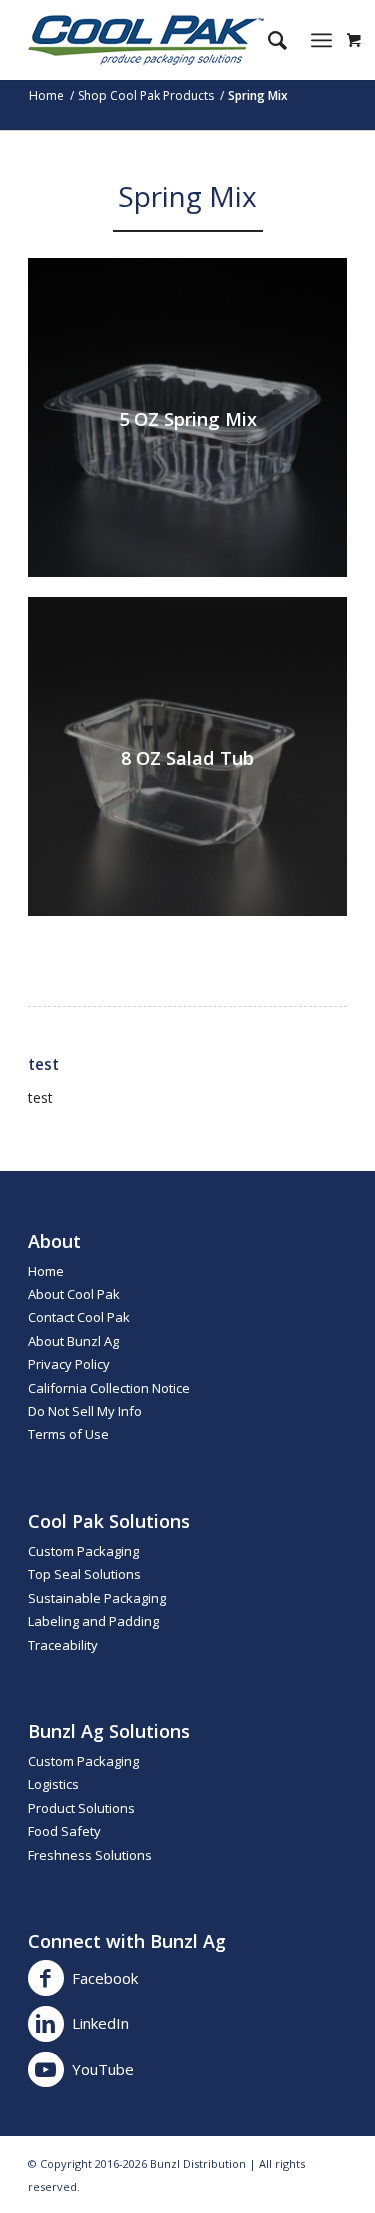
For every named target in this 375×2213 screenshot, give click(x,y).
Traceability (63, 1645)
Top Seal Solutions (84, 1574)
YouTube (103, 2069)
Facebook (105, 1978)
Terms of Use (68, 1434)
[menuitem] (267, 40)
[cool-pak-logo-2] (155, 40)
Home (46, 1271)
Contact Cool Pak (79, 1317)
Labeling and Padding (93, 1621)
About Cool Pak (74, 1294)
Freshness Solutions (90, 1855)
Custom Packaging (83, 1551)
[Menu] (321, 40)
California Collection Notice (109, 1388)
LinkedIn (100, 2023)
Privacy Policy (69, 1364)
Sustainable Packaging (97, 1598)
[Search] (267, 40)
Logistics (53, 1784)
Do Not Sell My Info (85, 1411)
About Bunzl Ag (73, 1341)
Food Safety (64, 1831)
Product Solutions (81, 1808)
